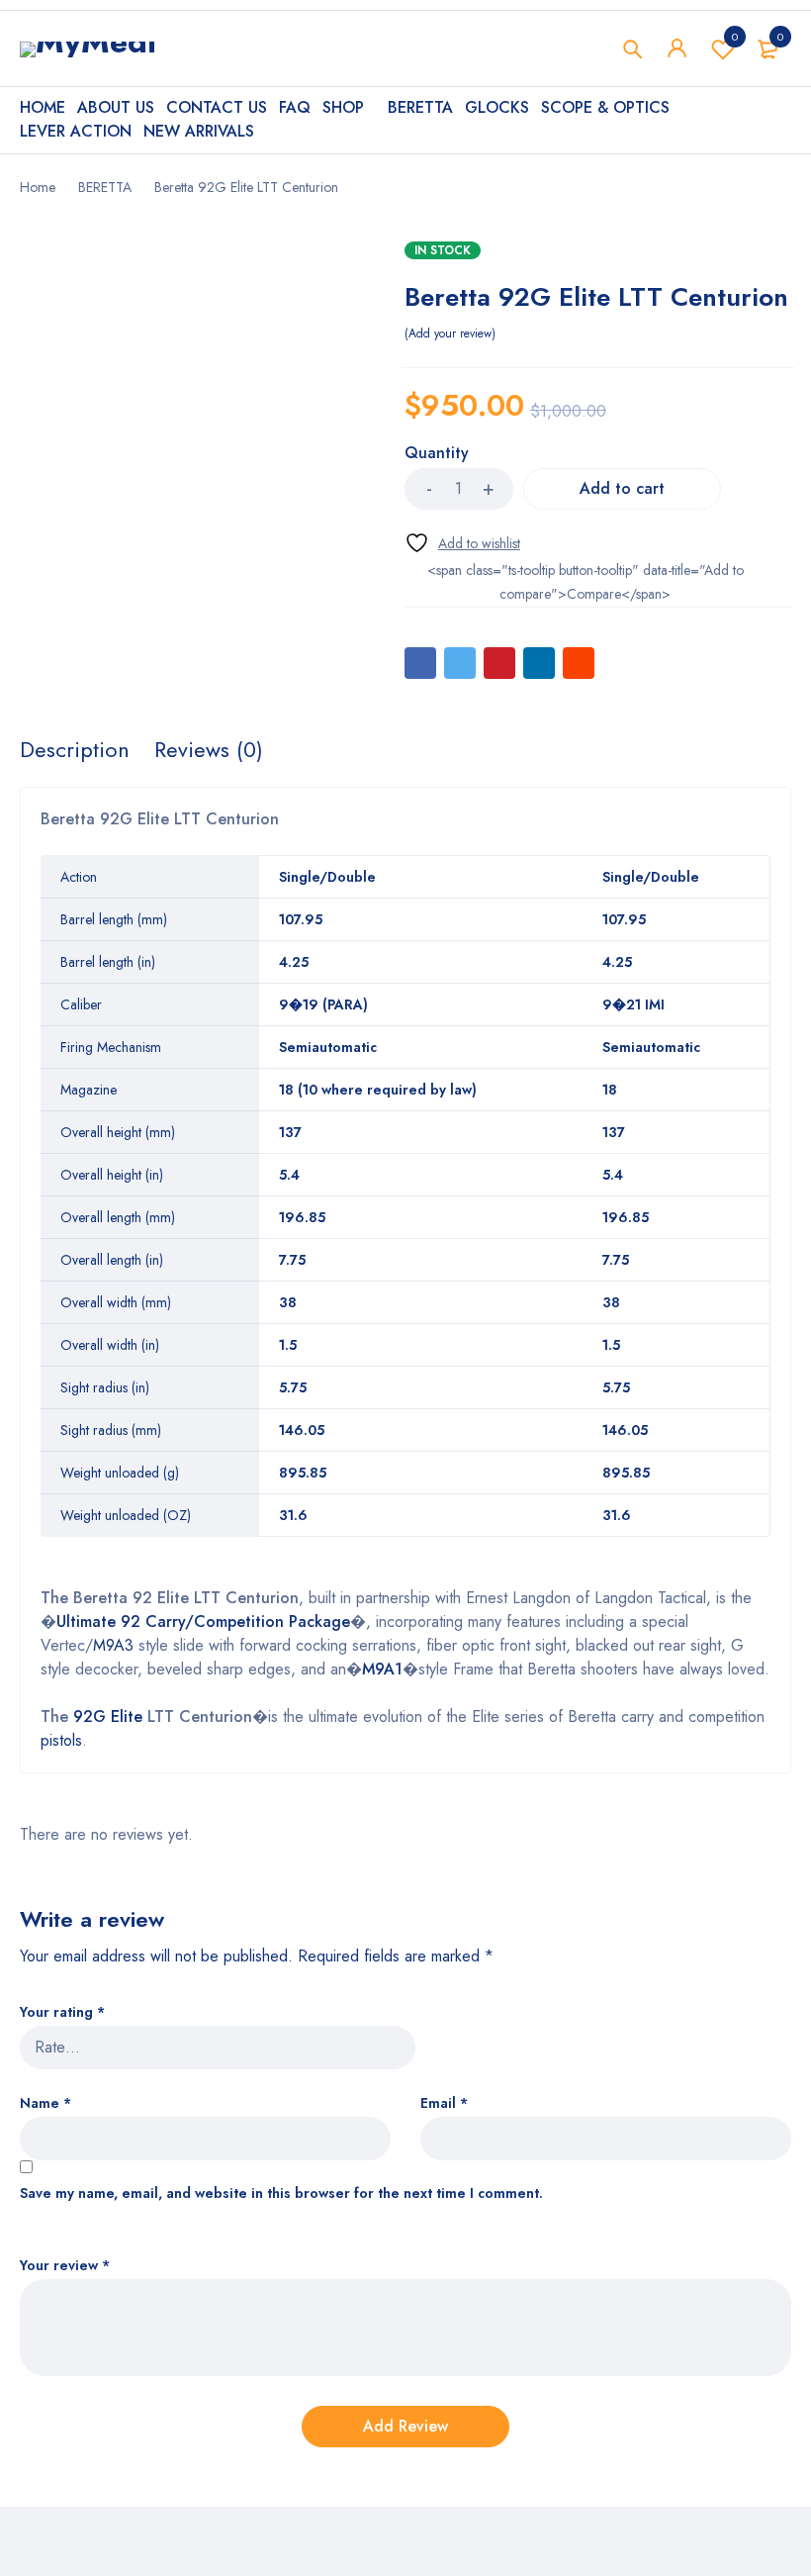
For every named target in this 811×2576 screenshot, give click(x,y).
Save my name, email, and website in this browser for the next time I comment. (281, 2194)
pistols (61, 1740)
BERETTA (105, 187)
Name (45, 2103)
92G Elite (108, 1717)
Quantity (437, 454)
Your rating (62, 2012)
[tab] (75, 749)
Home (38, 187)
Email (444, 2103)
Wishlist (735, 37)
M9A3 (113, 1645)
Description (75, 749)
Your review (65, 2266)
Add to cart (622, 488)
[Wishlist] (462, 543)
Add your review (450, 334)
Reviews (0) (209, 749)
